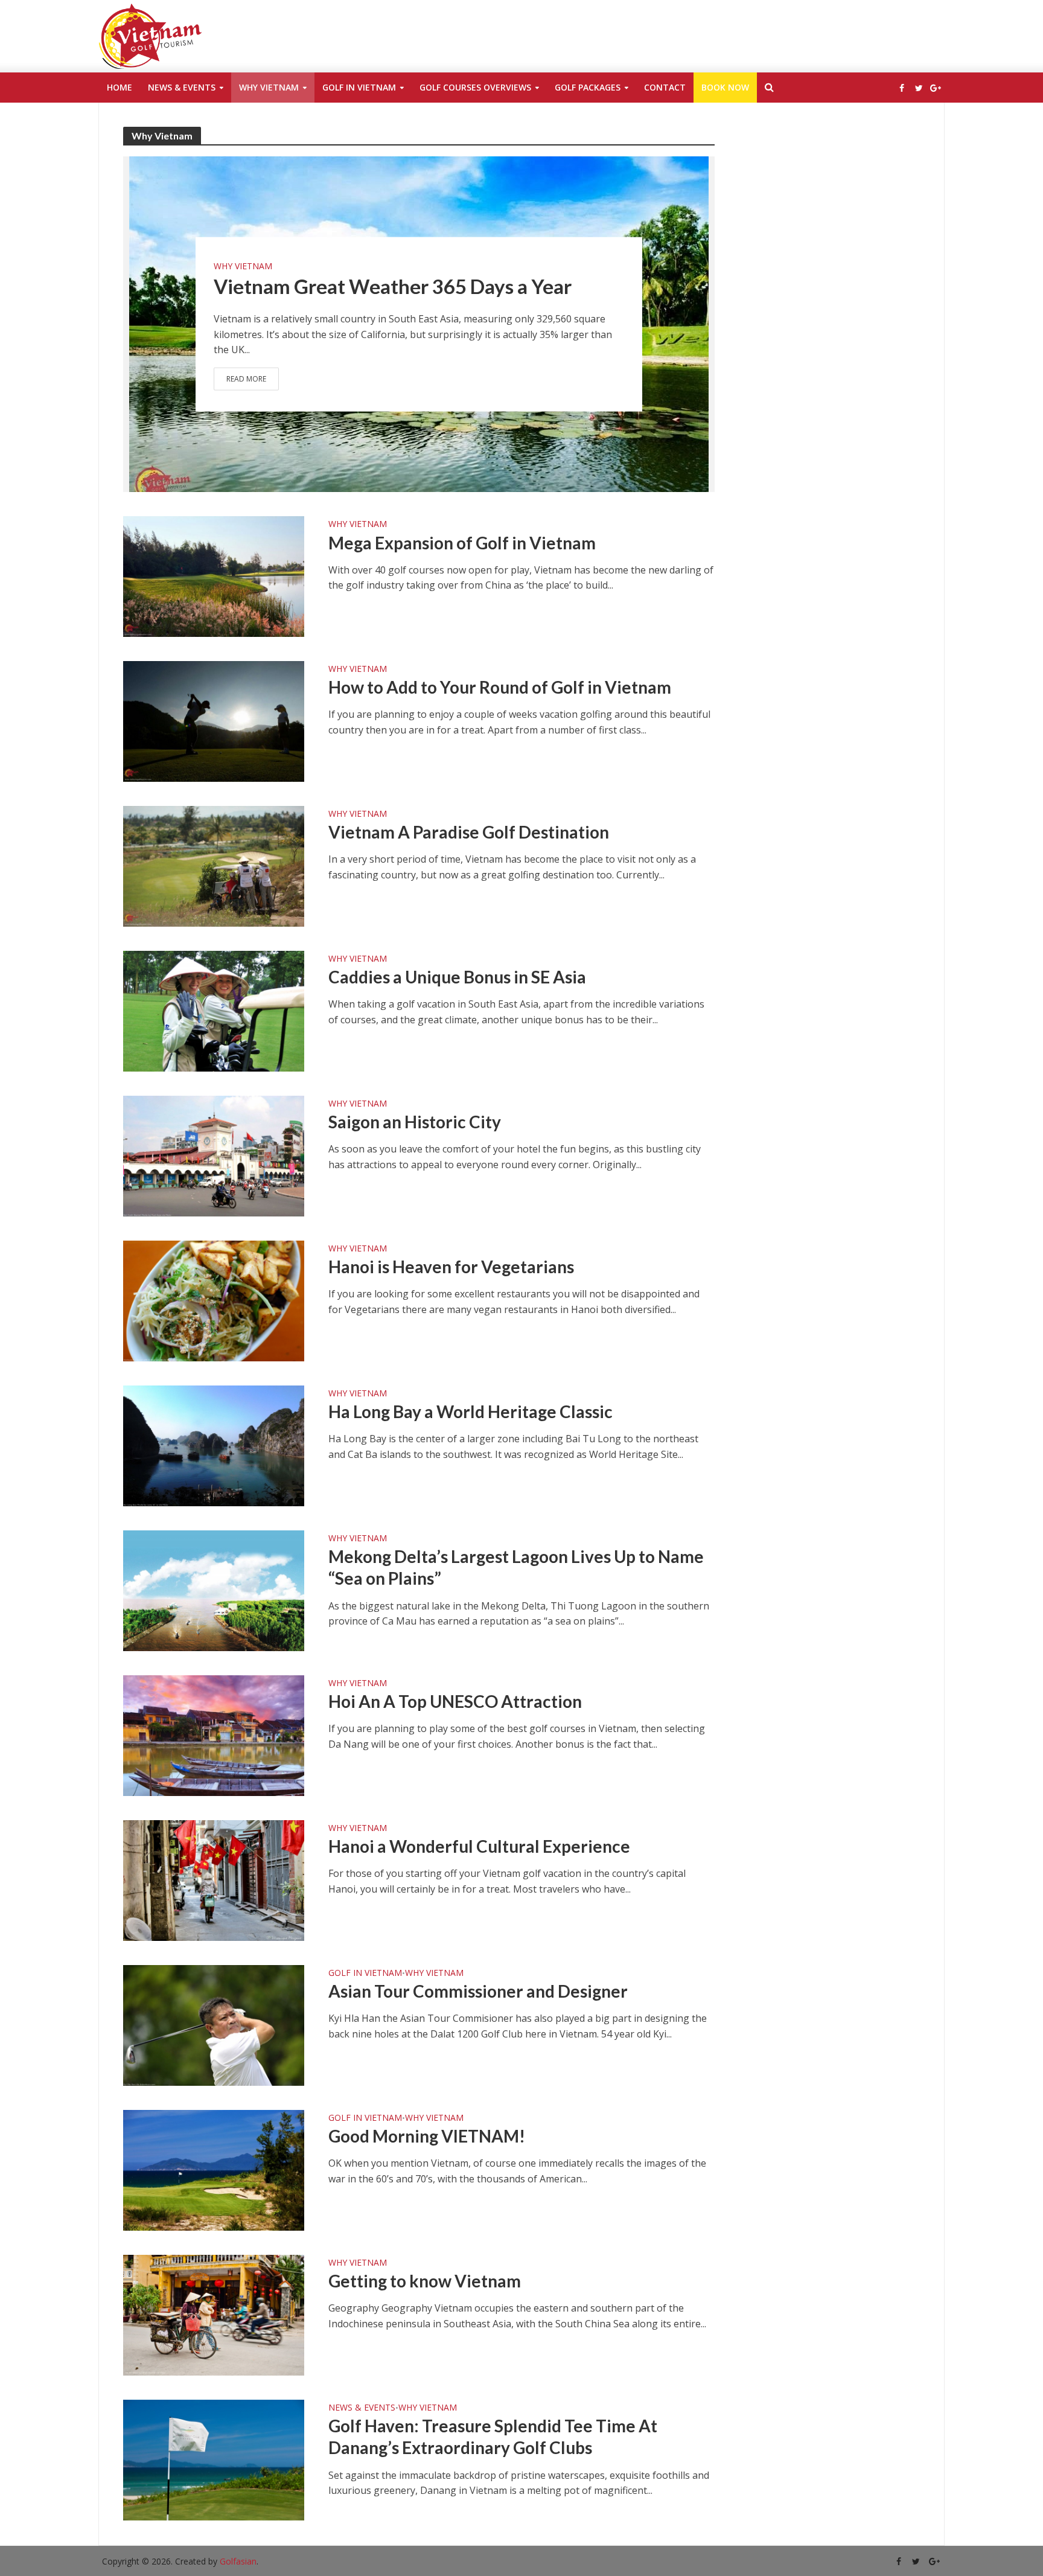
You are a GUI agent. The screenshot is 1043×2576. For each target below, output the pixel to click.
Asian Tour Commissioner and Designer (478, 1991)
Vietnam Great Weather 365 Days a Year (393, 286)
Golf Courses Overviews (475, 87)
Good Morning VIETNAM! (427, 2136)
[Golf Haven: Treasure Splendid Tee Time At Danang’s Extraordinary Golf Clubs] (214, 2459)
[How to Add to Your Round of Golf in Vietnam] (214, 720)
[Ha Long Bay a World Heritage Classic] (214, 1445)
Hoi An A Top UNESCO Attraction (455, 1701)
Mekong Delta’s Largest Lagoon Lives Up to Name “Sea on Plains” (516, 1567)
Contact (665, 87)
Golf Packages (588, 87)
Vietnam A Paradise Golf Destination (469, 832)
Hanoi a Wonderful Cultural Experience (479, 1846)
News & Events (182, 87)
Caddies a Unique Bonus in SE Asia (457, 977)
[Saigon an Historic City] (214, 1155)
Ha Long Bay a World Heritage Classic (470, 1411)
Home (120, 87)
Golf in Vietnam (359, 87)
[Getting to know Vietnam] (214, 2314)
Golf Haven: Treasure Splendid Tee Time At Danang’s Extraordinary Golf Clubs (493, 2437)
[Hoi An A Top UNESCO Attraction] (214, 1734)
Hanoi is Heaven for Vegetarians (451, 1267)
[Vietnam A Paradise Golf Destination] (214, 865)
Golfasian (238, 2561)
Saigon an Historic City (415, 1122)
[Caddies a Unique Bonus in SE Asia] (214, 1010)
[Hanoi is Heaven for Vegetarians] (214, 1300)
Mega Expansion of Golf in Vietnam (462, 543)
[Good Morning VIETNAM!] (214, 2169)
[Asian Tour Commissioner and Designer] (214, 2024)
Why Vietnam (269, 87)
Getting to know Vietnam (425, 2281)
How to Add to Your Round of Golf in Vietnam (500, 687)
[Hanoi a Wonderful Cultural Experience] (214, 1879)
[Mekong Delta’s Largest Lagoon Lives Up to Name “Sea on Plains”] (214, 1590)
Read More (246, 378)
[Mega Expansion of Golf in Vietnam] (214, 575)
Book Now (725, 87)
